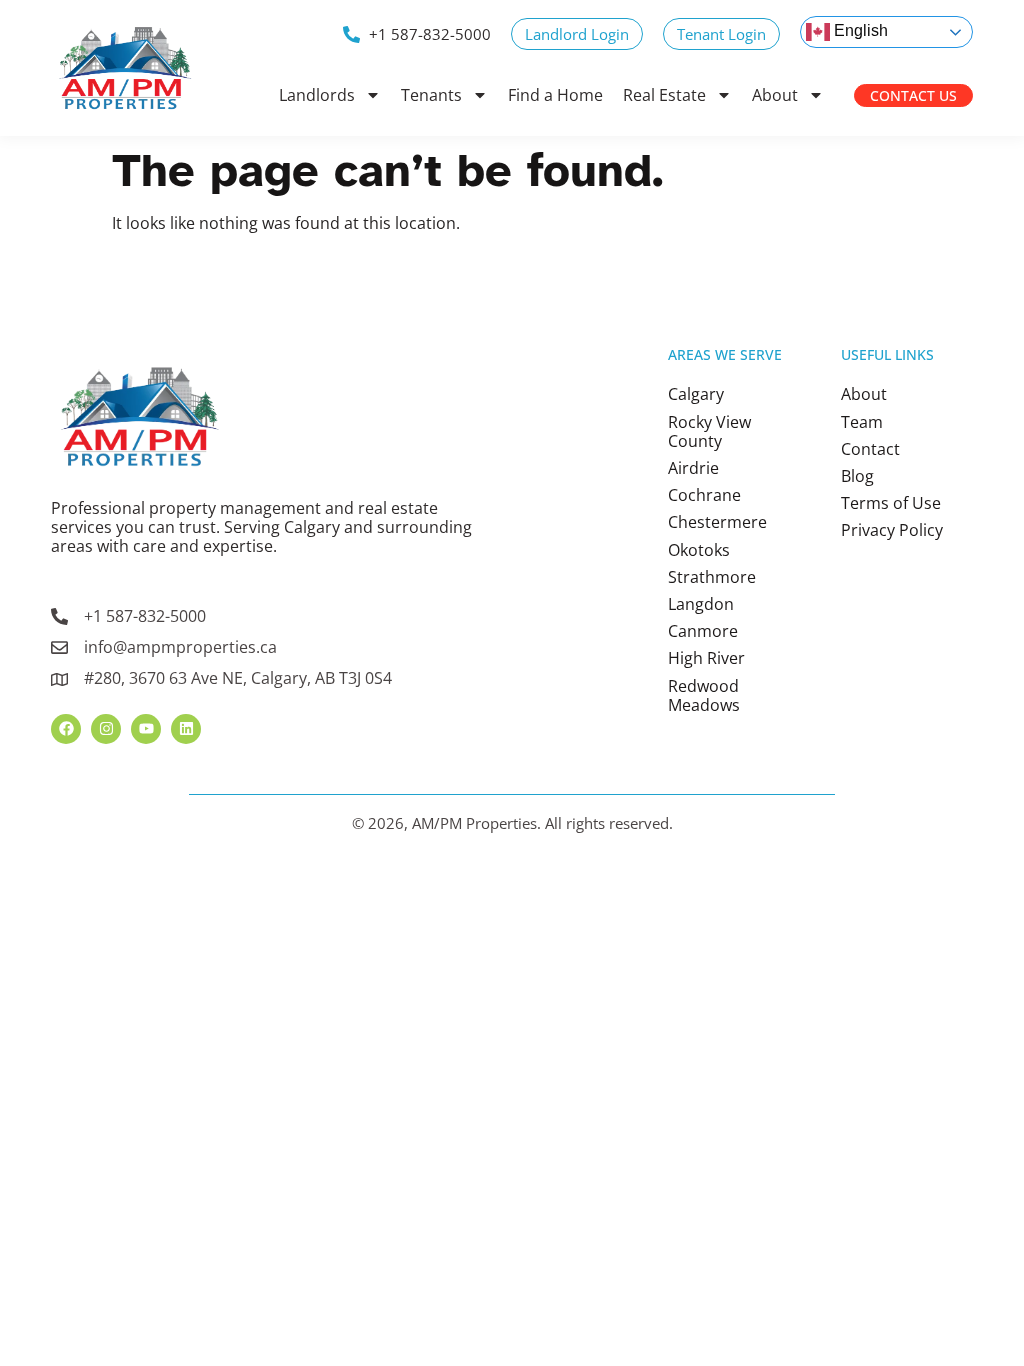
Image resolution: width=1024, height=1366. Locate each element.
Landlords (317, 95)
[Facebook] (66, 729)
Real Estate (664, 95)
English (859, 30)
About (775, 95)
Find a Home (555, 95)
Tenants (431, 95)
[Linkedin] (186, 729)
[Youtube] (146, 729)
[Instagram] (106, 729)
